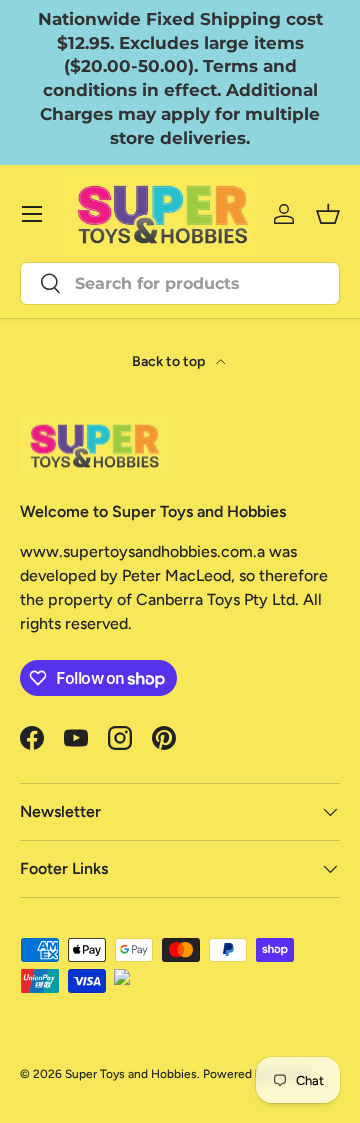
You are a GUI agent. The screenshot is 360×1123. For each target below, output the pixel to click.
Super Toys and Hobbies (131, 1074)
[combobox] (180, 283)
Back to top (170, 361)
